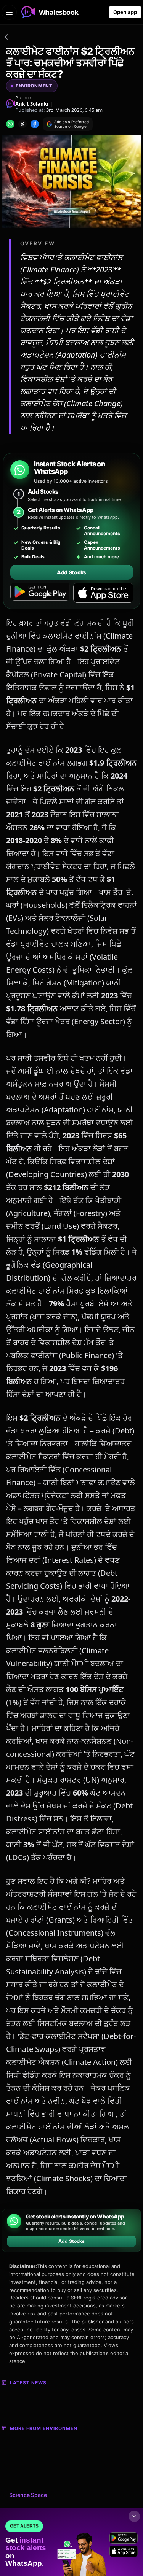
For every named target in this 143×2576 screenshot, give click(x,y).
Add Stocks (71, 572)
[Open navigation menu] (9, 12)
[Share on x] (22, 124)
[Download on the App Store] (103, 593)
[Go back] (6, 38)
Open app (125, 12)
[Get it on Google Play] (40, 593)
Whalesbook (59, 12)
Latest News (28, 2383)
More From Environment (45, 2428)
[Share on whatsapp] (10, 124)
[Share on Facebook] (35, 124)
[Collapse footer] (134, 2516)
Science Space (28, 2495)
